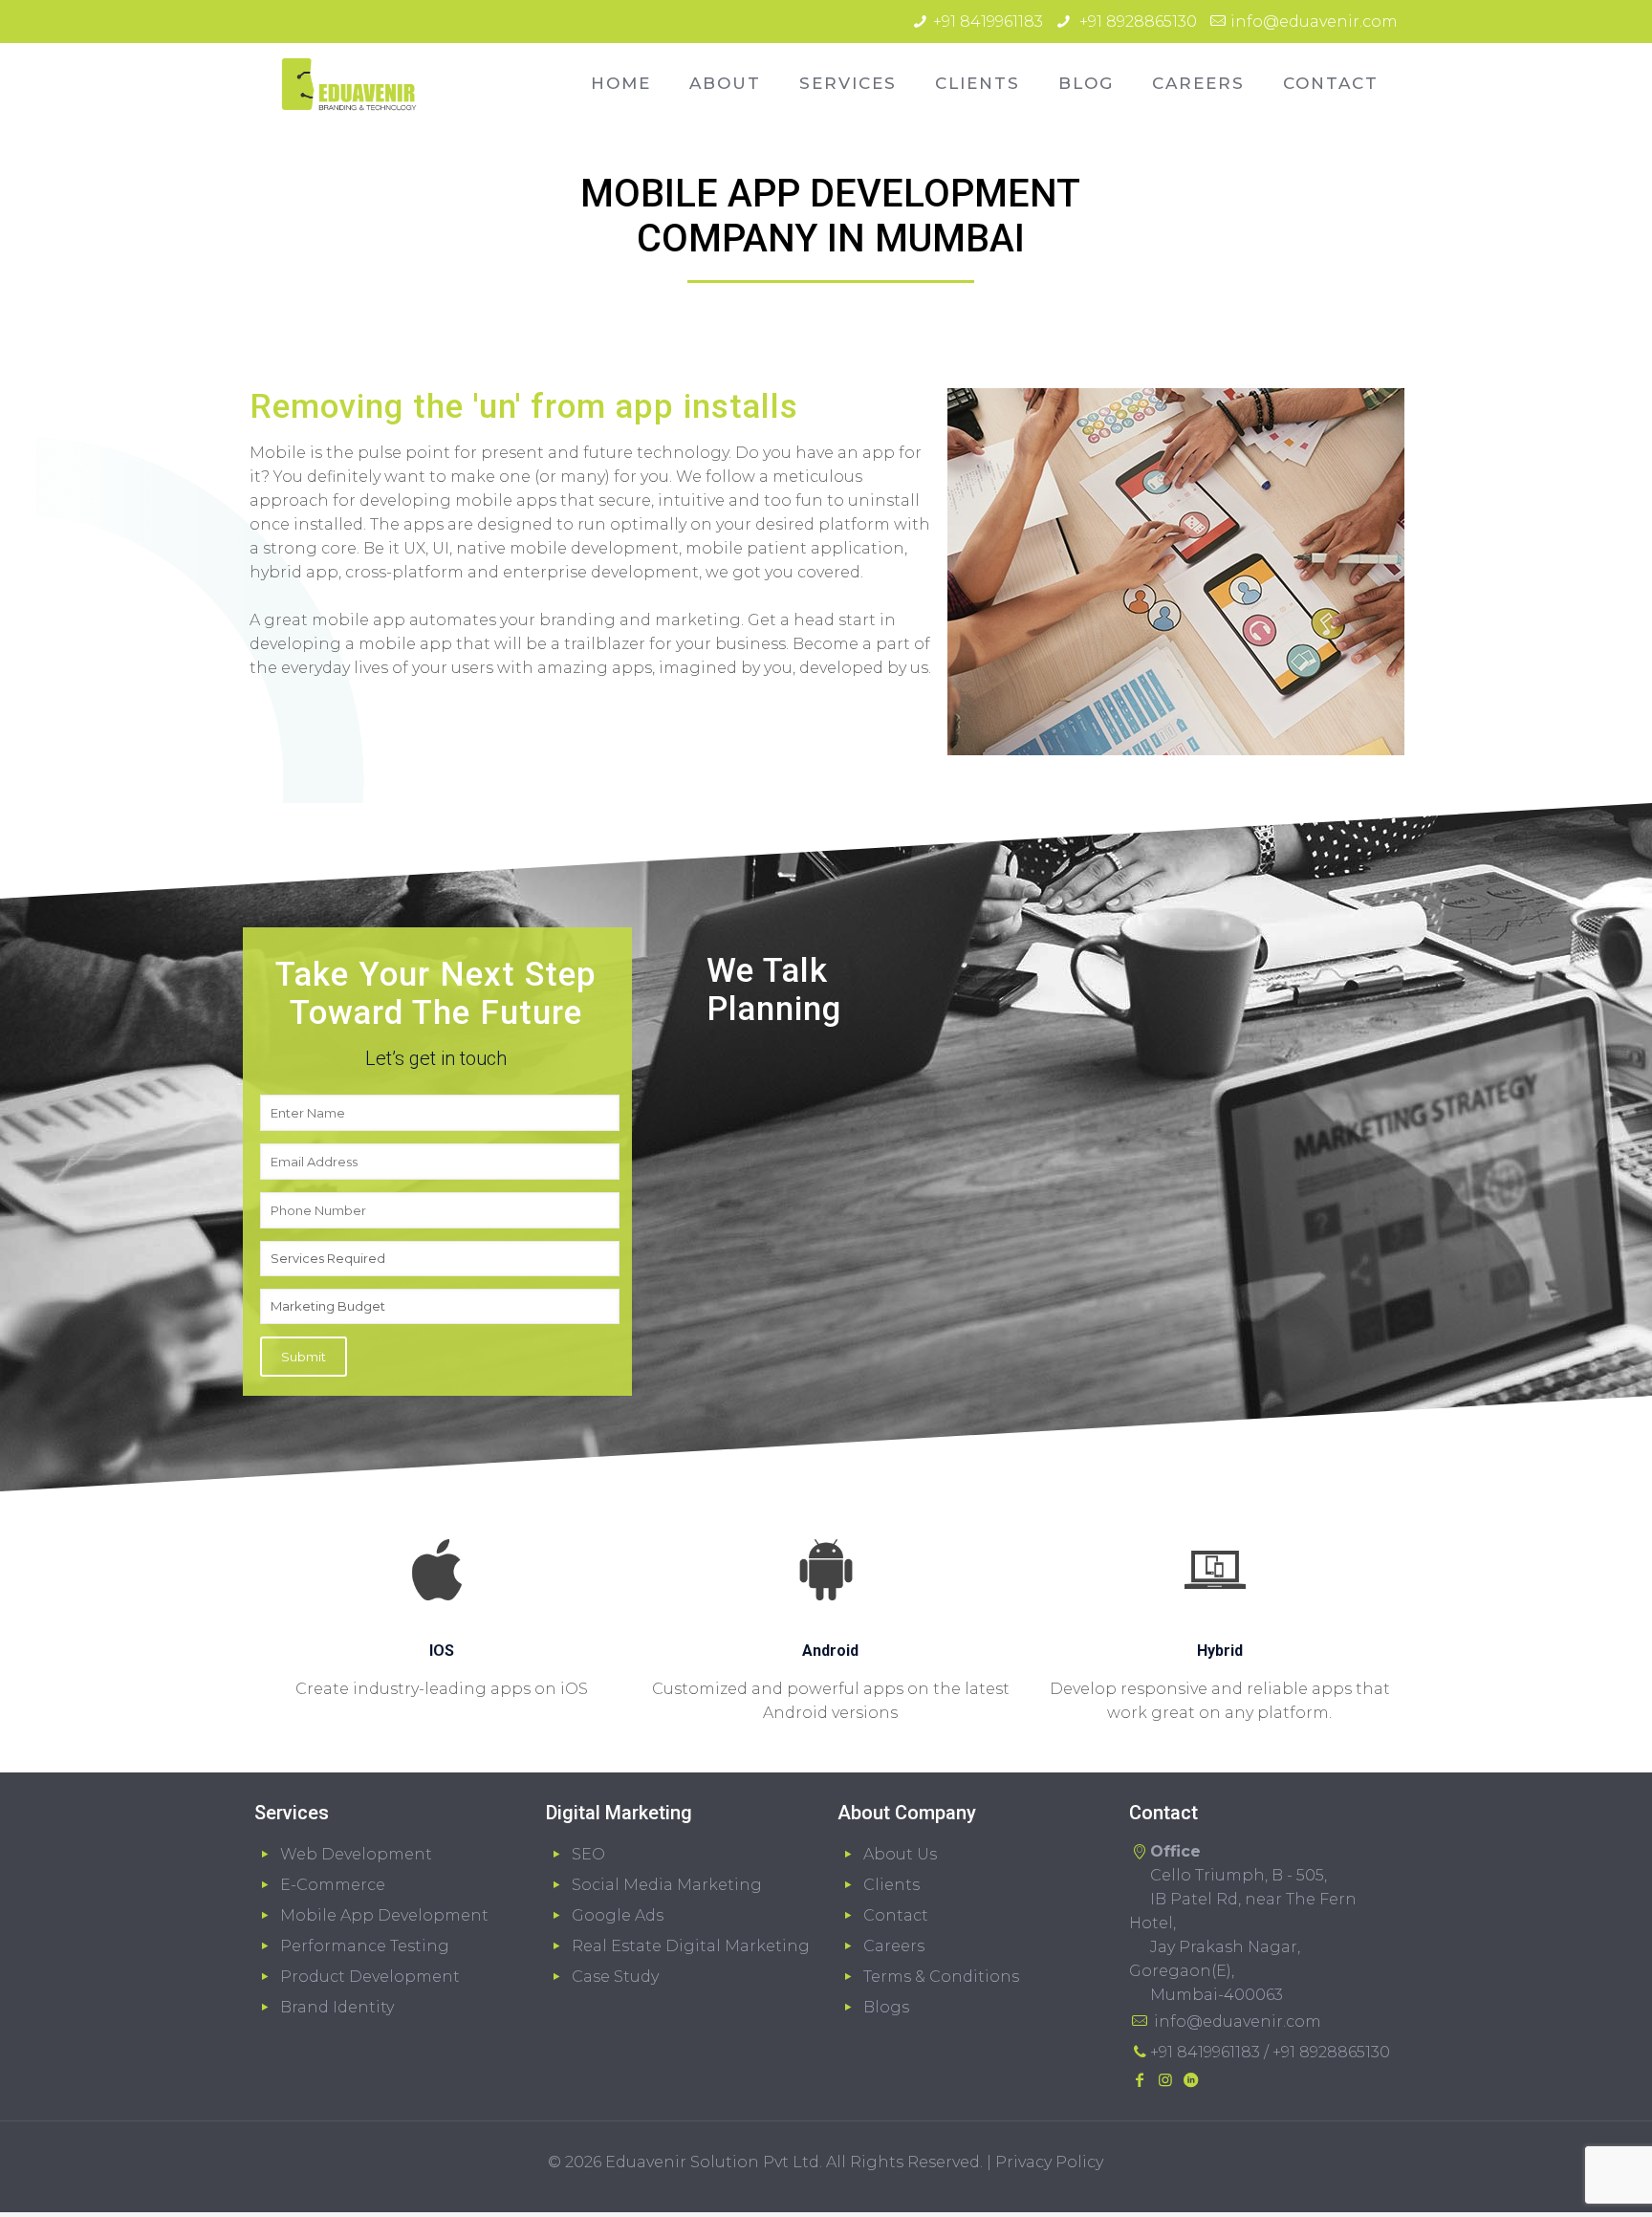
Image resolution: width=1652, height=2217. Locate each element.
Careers (894, 1946)
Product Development (370, 1977)
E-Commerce (333, 1885)
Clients (891, 1885)
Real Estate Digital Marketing (691, 1946)
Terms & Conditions (941, 1977)
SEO (588, 1854)
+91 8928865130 (1136, 22)
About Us (900, 1854)
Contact (896, 1915)
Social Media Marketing (667, 1885)
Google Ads (618, 1915)
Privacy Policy (1049, 2162)
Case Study (615, 1977)
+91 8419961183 (988, 22)
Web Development (356, 1854)
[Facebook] (1140, 2080)
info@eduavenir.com (1314, 22)
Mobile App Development (384, 1915)
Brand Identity (337, 2007)
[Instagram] (1164, 2080)
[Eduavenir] (348, 83)
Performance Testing (365, 1946)
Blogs (886, 2007)
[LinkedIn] (1190, 2080)
